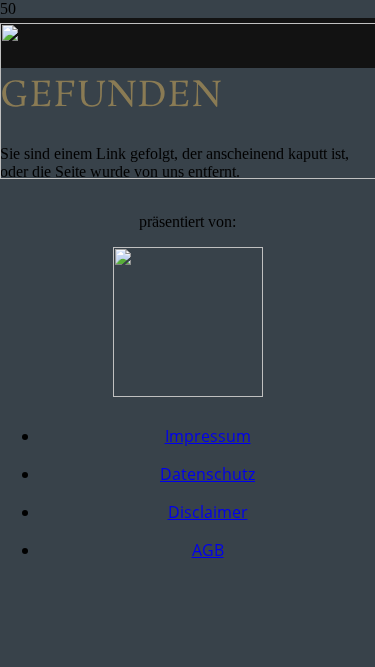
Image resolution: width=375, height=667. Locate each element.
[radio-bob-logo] (188, 391)
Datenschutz (207, 474)
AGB (208, 550)
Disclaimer (208, 512)
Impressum (208, 436)
